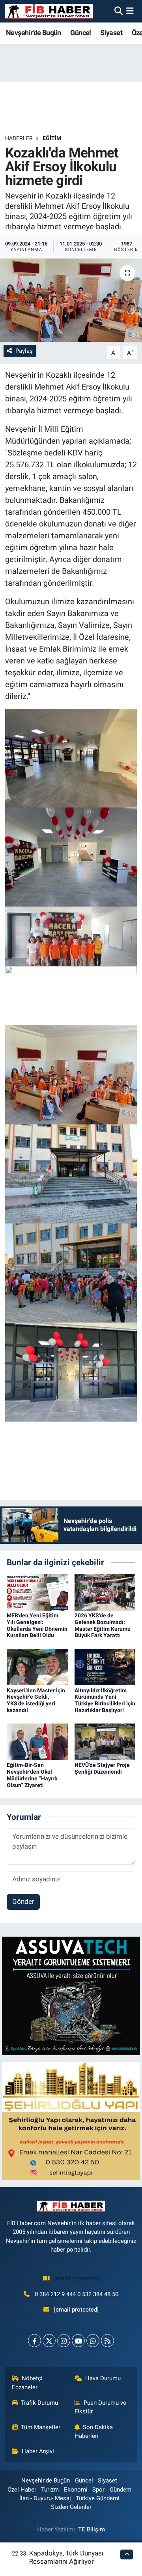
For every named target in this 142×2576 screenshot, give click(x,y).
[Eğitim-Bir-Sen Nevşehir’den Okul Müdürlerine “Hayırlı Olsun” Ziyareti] (37, 1741)
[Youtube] (78, 2341)
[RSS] (107, 2341)
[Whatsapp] (93, 2341)
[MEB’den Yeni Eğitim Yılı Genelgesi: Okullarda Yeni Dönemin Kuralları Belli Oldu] (37, 1592)
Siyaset (111, 33)
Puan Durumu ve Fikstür (101, 2407)
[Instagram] (64, 2341)
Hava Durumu (103, 2378)
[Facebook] (35, 2341)
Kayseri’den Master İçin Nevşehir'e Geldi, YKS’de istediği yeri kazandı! (36, 1700)
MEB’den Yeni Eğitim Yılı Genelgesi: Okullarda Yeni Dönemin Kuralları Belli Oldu (37, 1625)
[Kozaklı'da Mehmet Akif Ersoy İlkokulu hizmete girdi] (71, 300)
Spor (98, 2490)
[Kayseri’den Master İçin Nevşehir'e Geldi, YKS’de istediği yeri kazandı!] (37, 1666)
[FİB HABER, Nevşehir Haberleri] (49, 11)
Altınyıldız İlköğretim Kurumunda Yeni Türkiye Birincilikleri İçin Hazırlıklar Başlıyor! (105, 1700)
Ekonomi (76, 2490)
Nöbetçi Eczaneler (27, 2383)
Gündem (121, 2490)
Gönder (23, 1902)
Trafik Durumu (39, 2403)
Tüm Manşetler (41, 2427)
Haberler (19, 138)
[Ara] (119, 11)
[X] (49, 2341)
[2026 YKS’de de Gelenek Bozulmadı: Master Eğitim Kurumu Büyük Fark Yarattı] (105, 1592)
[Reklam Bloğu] (71, 1995)
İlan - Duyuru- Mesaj (45, 2498)
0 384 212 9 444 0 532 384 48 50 (77, 2294)
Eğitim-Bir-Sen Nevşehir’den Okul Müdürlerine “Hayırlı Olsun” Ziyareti (32, 1775)
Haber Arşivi (38, 2451)
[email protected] (77, 2278)
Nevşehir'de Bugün (34, 33)
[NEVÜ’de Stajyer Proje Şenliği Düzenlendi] (105, 1741)
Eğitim (52, 138)
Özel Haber (22, 2490)
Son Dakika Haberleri (94, 2432)
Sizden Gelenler (71, 2507)
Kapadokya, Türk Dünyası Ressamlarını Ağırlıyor (66, 2557)
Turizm (50, 2490)
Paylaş (24, 351)
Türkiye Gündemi (98, 2498)
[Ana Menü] (130, 11)
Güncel (80, 33)
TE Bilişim (92, 2529)
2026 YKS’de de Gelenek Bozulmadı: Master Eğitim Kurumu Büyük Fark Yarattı (103, 1625)
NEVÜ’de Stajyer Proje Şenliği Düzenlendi (102, 1768)
